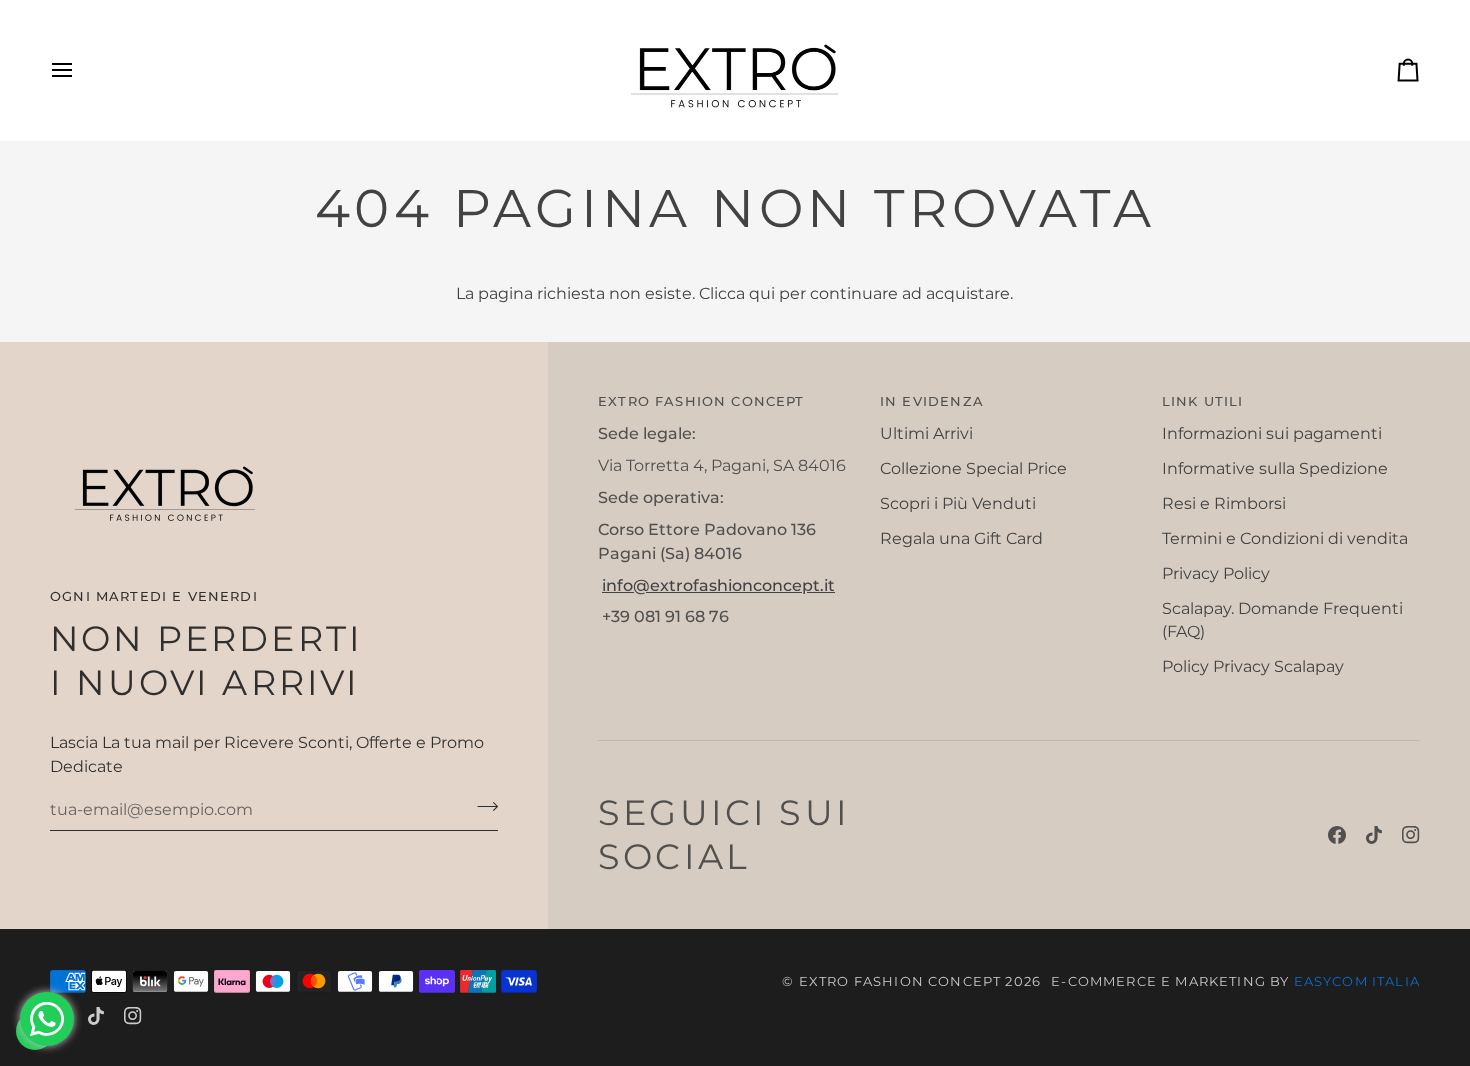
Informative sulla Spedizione (1275, 468)
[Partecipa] (481, 807)
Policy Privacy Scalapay (1253, 666)
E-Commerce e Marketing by (1235, 981)
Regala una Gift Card (961, 538)
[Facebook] (1337, 835)
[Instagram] (1411, 835)
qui (762, 293)
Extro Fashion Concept (900, 981)
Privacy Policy (1216, 573)
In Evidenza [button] (932, 401)
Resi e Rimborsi (1224, 503)
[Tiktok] (1374, 835)
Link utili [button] (1203, 401)
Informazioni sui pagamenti (1272, 433)
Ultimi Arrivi (926, 433)
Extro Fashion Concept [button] (701, 401)
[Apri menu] (80, 70)
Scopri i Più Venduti (958, 503)
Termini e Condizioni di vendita (1285, 538)
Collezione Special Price (973, 468)
